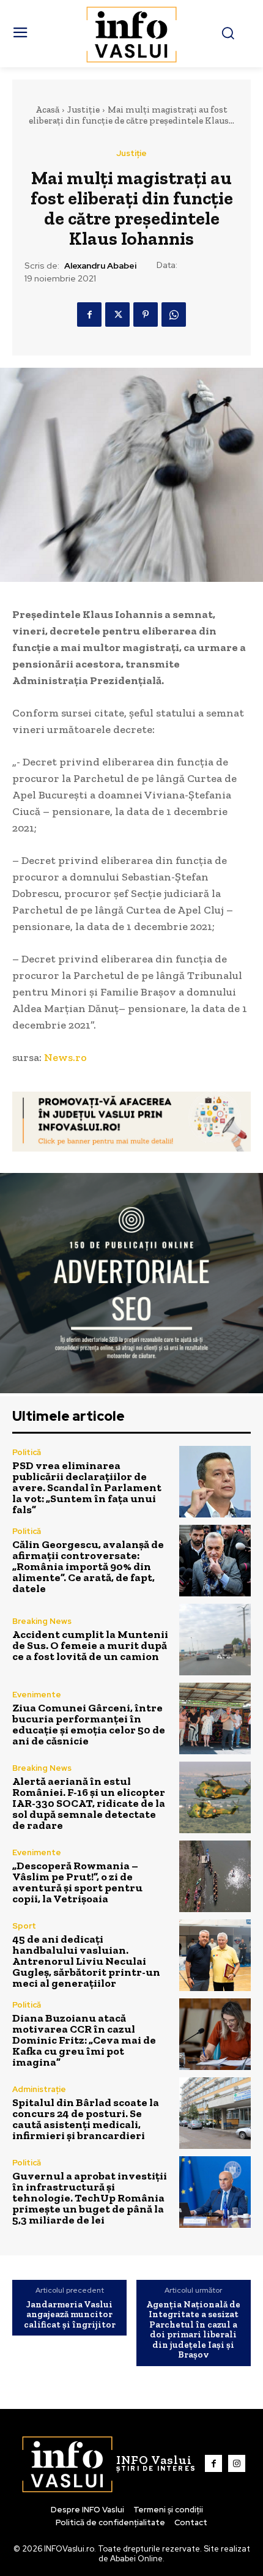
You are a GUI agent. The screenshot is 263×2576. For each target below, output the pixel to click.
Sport (24, 1926)
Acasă (47, 110)
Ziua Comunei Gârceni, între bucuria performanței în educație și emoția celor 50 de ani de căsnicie (89, 1724)
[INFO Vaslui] (132, 34)
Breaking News (42, 1621)
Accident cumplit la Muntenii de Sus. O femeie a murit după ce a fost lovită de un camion (90, 1645)
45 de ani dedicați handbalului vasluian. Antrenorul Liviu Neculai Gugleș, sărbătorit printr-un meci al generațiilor (86, 1961)
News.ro (65, 1057)
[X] (117, 315)
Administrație (39, 2089)
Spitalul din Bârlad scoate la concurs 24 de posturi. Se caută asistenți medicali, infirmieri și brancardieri (86, 2119)
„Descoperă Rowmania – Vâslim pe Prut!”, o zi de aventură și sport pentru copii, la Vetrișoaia (77, 1882)
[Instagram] (237, 2463)
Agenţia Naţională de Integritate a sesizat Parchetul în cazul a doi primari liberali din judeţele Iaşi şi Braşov (193, 2330)
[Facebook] (89, 315)
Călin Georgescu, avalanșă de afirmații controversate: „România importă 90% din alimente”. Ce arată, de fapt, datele (88, 1566)
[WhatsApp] (174, 315)
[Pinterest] (146, 315)
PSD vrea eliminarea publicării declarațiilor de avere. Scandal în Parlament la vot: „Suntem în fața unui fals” (87, 1487)
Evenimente (37, 1695)
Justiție (83, 110)
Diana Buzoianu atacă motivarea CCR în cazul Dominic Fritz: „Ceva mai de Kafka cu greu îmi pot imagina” (84, 2040)
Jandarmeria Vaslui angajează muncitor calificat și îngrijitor (70, 2315)
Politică (27, 1452)
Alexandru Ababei (100, 266)
